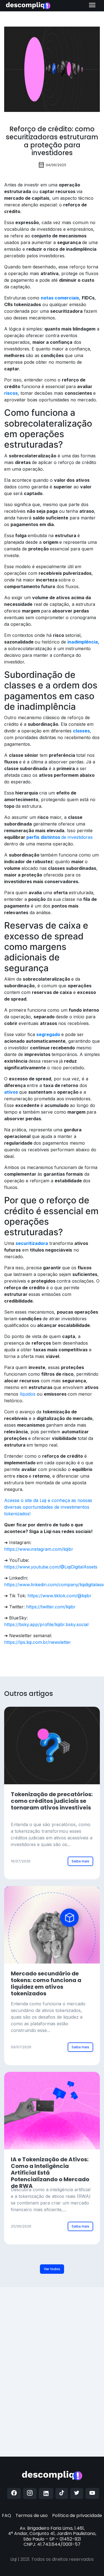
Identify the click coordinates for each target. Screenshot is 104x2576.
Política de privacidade (77, 2515)
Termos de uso (32, 2515)
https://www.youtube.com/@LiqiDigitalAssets (51, 1567)
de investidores (59, 837)
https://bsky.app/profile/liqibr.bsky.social (46, 1624)
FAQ (7, 2515)
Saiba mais (80, 1861)
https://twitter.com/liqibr (51, 1607)
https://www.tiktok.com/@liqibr (59, 1596)
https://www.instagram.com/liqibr (39, 1549)
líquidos (28, 1394)
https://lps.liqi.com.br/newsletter (38, 1642)
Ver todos (52, 2269)
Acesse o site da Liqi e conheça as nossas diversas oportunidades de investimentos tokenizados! (48, 1507)
